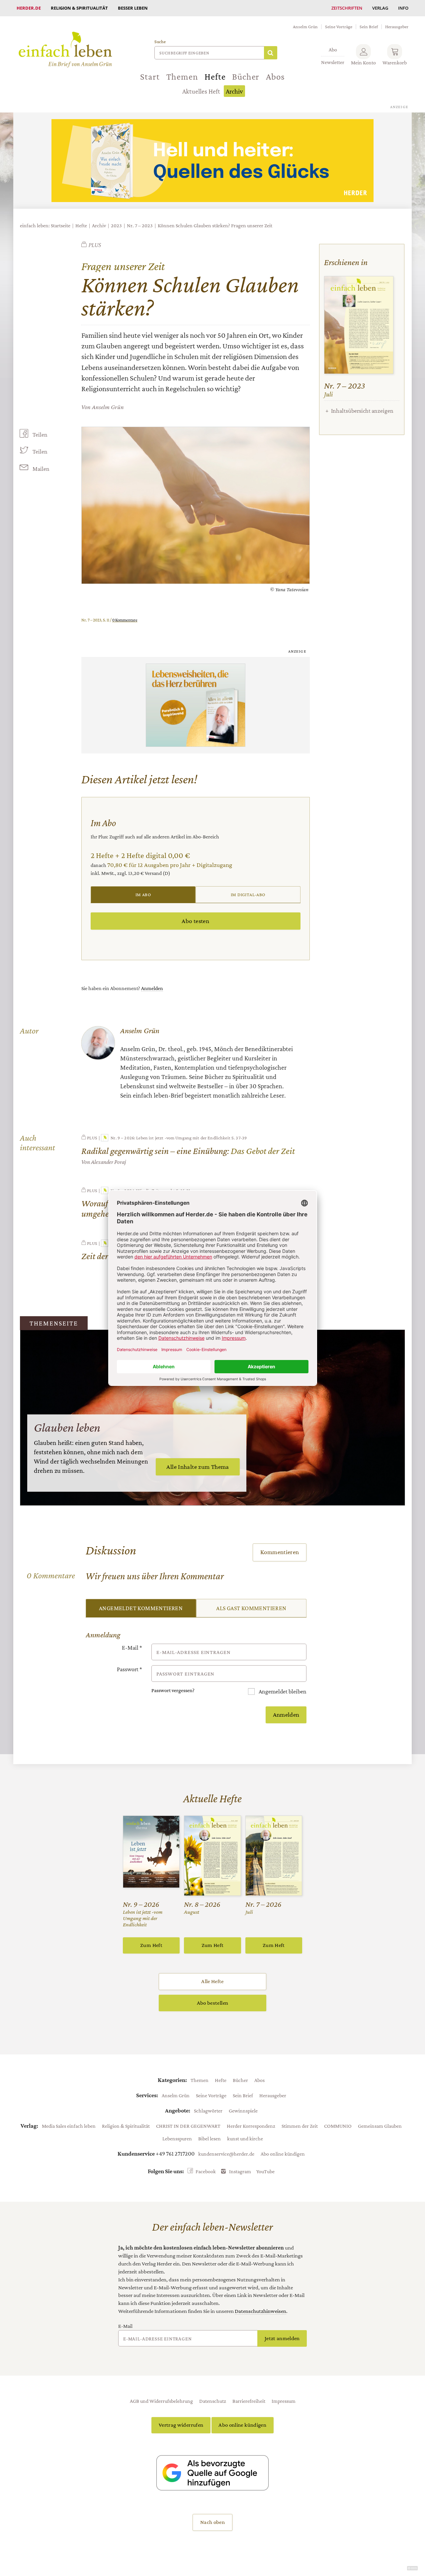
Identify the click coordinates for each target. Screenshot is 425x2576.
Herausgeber (397, 27)
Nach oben (212, 2522)
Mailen (41, 469)
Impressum (284, 2401)
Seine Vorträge (339, 27)
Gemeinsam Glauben (380, 2126)
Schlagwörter (208, 2111)
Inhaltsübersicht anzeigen (362, 411)
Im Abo (143, 894)
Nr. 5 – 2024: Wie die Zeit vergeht (143, 1190)
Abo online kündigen (283, 2154)
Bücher (246, 77)
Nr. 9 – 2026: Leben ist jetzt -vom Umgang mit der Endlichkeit (170, 1138)
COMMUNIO (338, 2126)
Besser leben (133, 8)
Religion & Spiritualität (79, 8)
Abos (275, 77)
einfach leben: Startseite (45, 225)
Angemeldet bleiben (282, 1691)
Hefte (215, 77)
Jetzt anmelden (282, 2338)
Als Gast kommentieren (251, 1608)
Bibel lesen (210, 2138)
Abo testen (195, 921)
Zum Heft (151, 1945)
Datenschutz (213, 2401)
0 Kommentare (125, 620)
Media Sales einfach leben (69, 2126)
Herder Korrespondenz (251, 2126)
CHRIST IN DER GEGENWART (188, 2126)
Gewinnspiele (243, 2111)
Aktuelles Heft (201, 91)
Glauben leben (67, 1427)
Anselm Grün (305, 27)
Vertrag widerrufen (181, 2425)
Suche (160, 42)
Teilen (40, 435)
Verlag (380, 8)
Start (150, 77)
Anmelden (152, 988)
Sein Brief (369, 27)
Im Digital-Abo (248, 894)
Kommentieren (280, 1552)
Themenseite (54, 1323)
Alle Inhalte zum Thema (198, 1467)
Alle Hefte (212, 1981)
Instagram (240, 2171)
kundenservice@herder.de (226, 2154)
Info (403, 8)
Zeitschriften (347, 8)
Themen (182, 77)
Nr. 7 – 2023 (140, 225)
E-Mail (132, 1648)
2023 (116, 225)
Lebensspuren (177, 2138)
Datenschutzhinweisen (260, 2311)
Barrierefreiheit (249, 2401)
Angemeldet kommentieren (141, 1608)
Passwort (129, 1669)
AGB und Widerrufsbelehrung (161, 2401)
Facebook (206, 2171)
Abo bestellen (212, 2003)
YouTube (265, 2171)
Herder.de (29, 8)
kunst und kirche (245, 2138)
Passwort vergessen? (173, 1690)
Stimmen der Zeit (300, 2126)
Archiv (234, 91)
